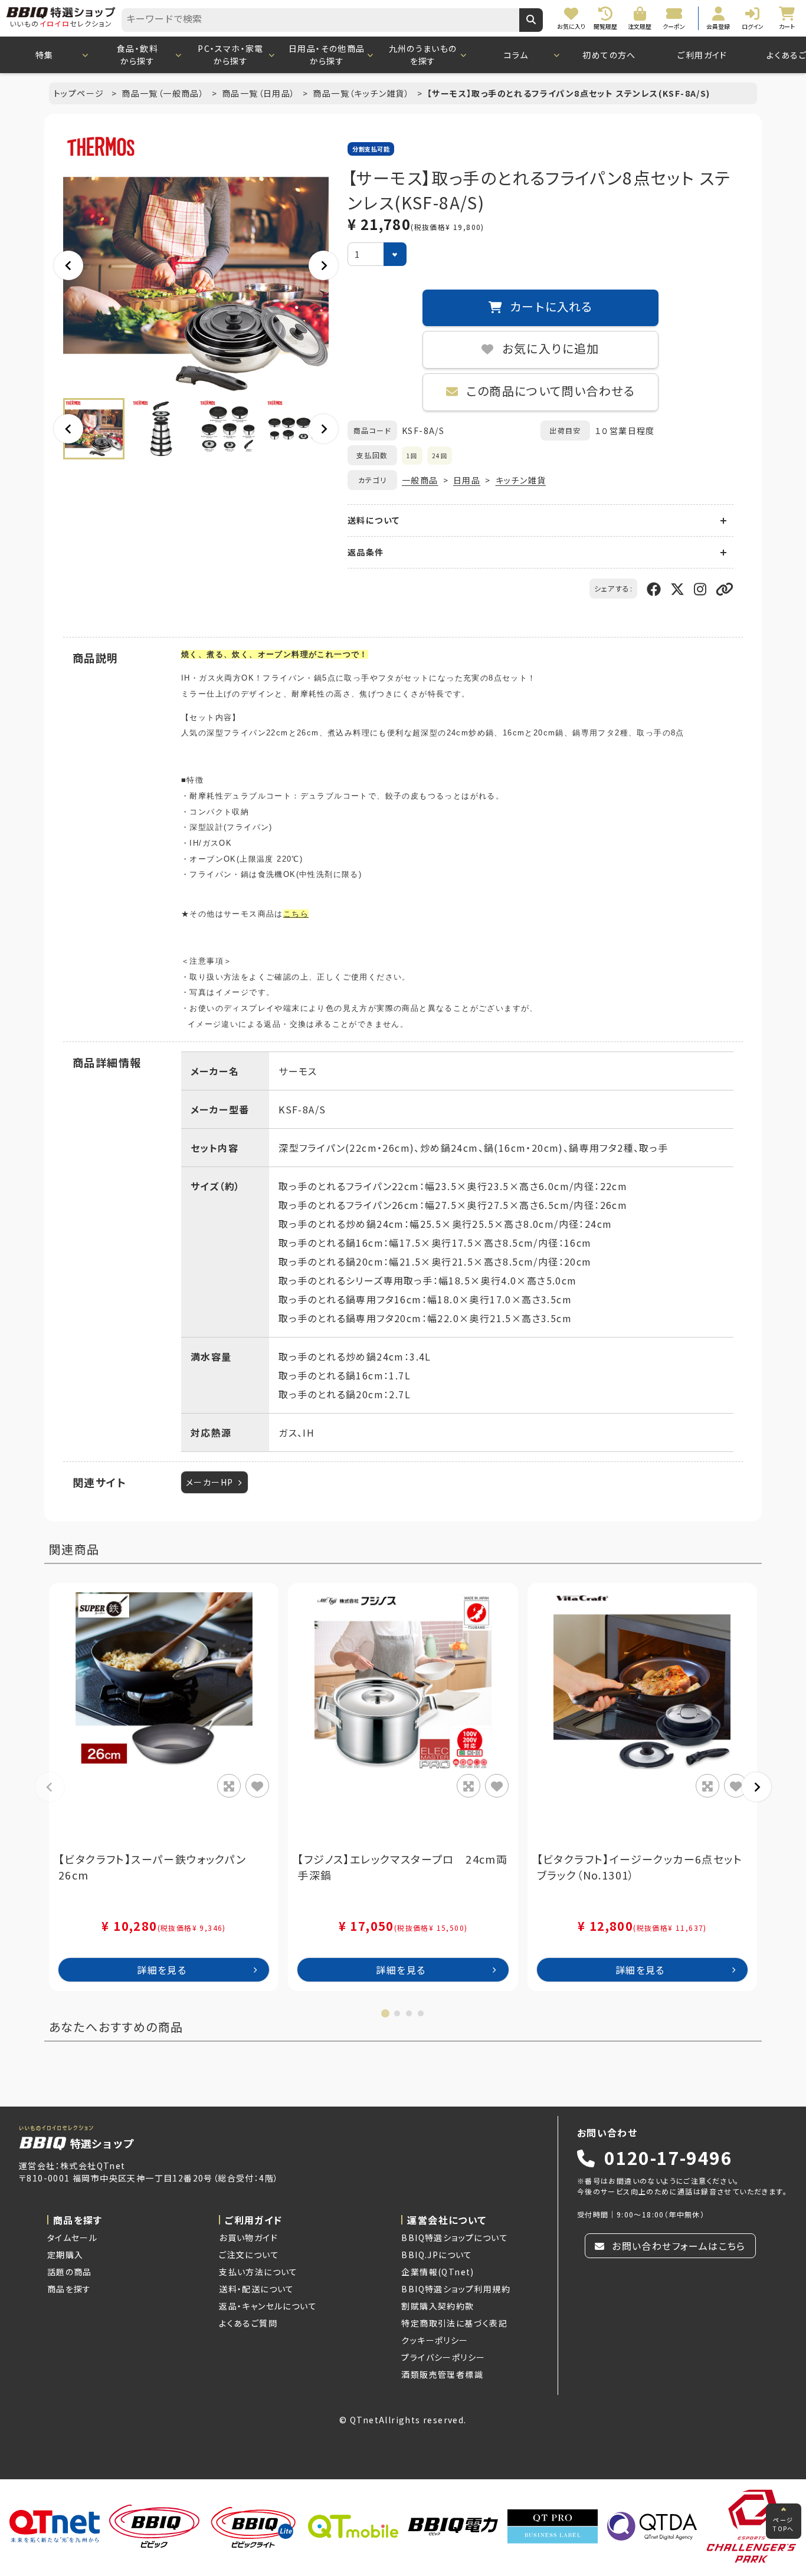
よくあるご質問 (248, 2323)
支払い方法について (258, 2272)
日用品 (467, 480)
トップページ (80, 93)
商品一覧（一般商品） (164, 93)
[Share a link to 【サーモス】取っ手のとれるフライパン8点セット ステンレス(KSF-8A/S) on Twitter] (677, 588)
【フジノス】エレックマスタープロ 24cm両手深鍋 (402, 1867)
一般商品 (420, 480)
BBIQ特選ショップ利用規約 (456, 2289)
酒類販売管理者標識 (442, 2374)
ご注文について (249, 2255)
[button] (94, 429)
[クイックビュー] (229, 1786)
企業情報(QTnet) (438, 2272)
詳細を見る (162, 1970)
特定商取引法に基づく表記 (454, 2323)
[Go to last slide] (68, 265)
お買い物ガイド (248, 2237)
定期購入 (65, 2255)
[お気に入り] (257, 1786)
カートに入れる (550, 308)
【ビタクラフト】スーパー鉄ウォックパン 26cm (158, 1867)
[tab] (385, 2013)
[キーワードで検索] (531, 20)
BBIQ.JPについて (437, 2255)
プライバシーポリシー (443, 2357)
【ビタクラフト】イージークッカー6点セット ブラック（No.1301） (642, 1867)
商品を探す (69, 2289)
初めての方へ (609, 55)
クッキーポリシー (435, 2340)
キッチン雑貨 (521, 480)
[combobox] (320, 20)
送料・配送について (257, 2289)
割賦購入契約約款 (438, 2306)
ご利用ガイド (702, 55)
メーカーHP (209, 1482)
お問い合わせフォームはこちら (677, 2246)
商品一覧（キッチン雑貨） (362, 93)
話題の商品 (70, 2272)
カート (410, 2557)
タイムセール (72, 2237)
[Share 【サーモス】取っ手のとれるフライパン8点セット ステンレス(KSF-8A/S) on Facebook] (654, 588)
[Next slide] (323, 265)
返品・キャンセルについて (268, 2306)
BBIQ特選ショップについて (455, 2237)
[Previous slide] (50, 1787)
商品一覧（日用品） (260, 93)
